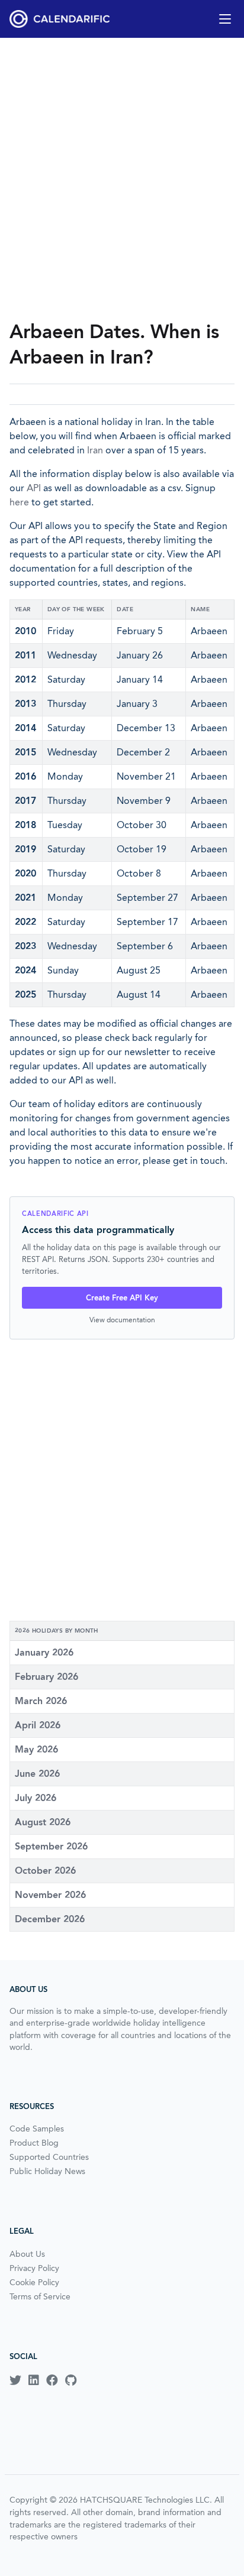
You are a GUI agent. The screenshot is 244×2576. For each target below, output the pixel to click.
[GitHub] (71, 2380)
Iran (95, 450)
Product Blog (34, 2143)
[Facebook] (52, 2380)
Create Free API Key (122, 1298)
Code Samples (37, 2129)
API (34, 488)
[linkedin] (34, 2380)
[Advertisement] (122, 179)
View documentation (122, 1320)
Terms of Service (40, 2296)
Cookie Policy (34, 2282)
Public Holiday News (47, 2171)
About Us (27, 2254)
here (19, 502)
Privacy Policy (34, 2268)
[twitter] (15, 2380)
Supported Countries (49, 2157)
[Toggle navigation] (225, 19)
